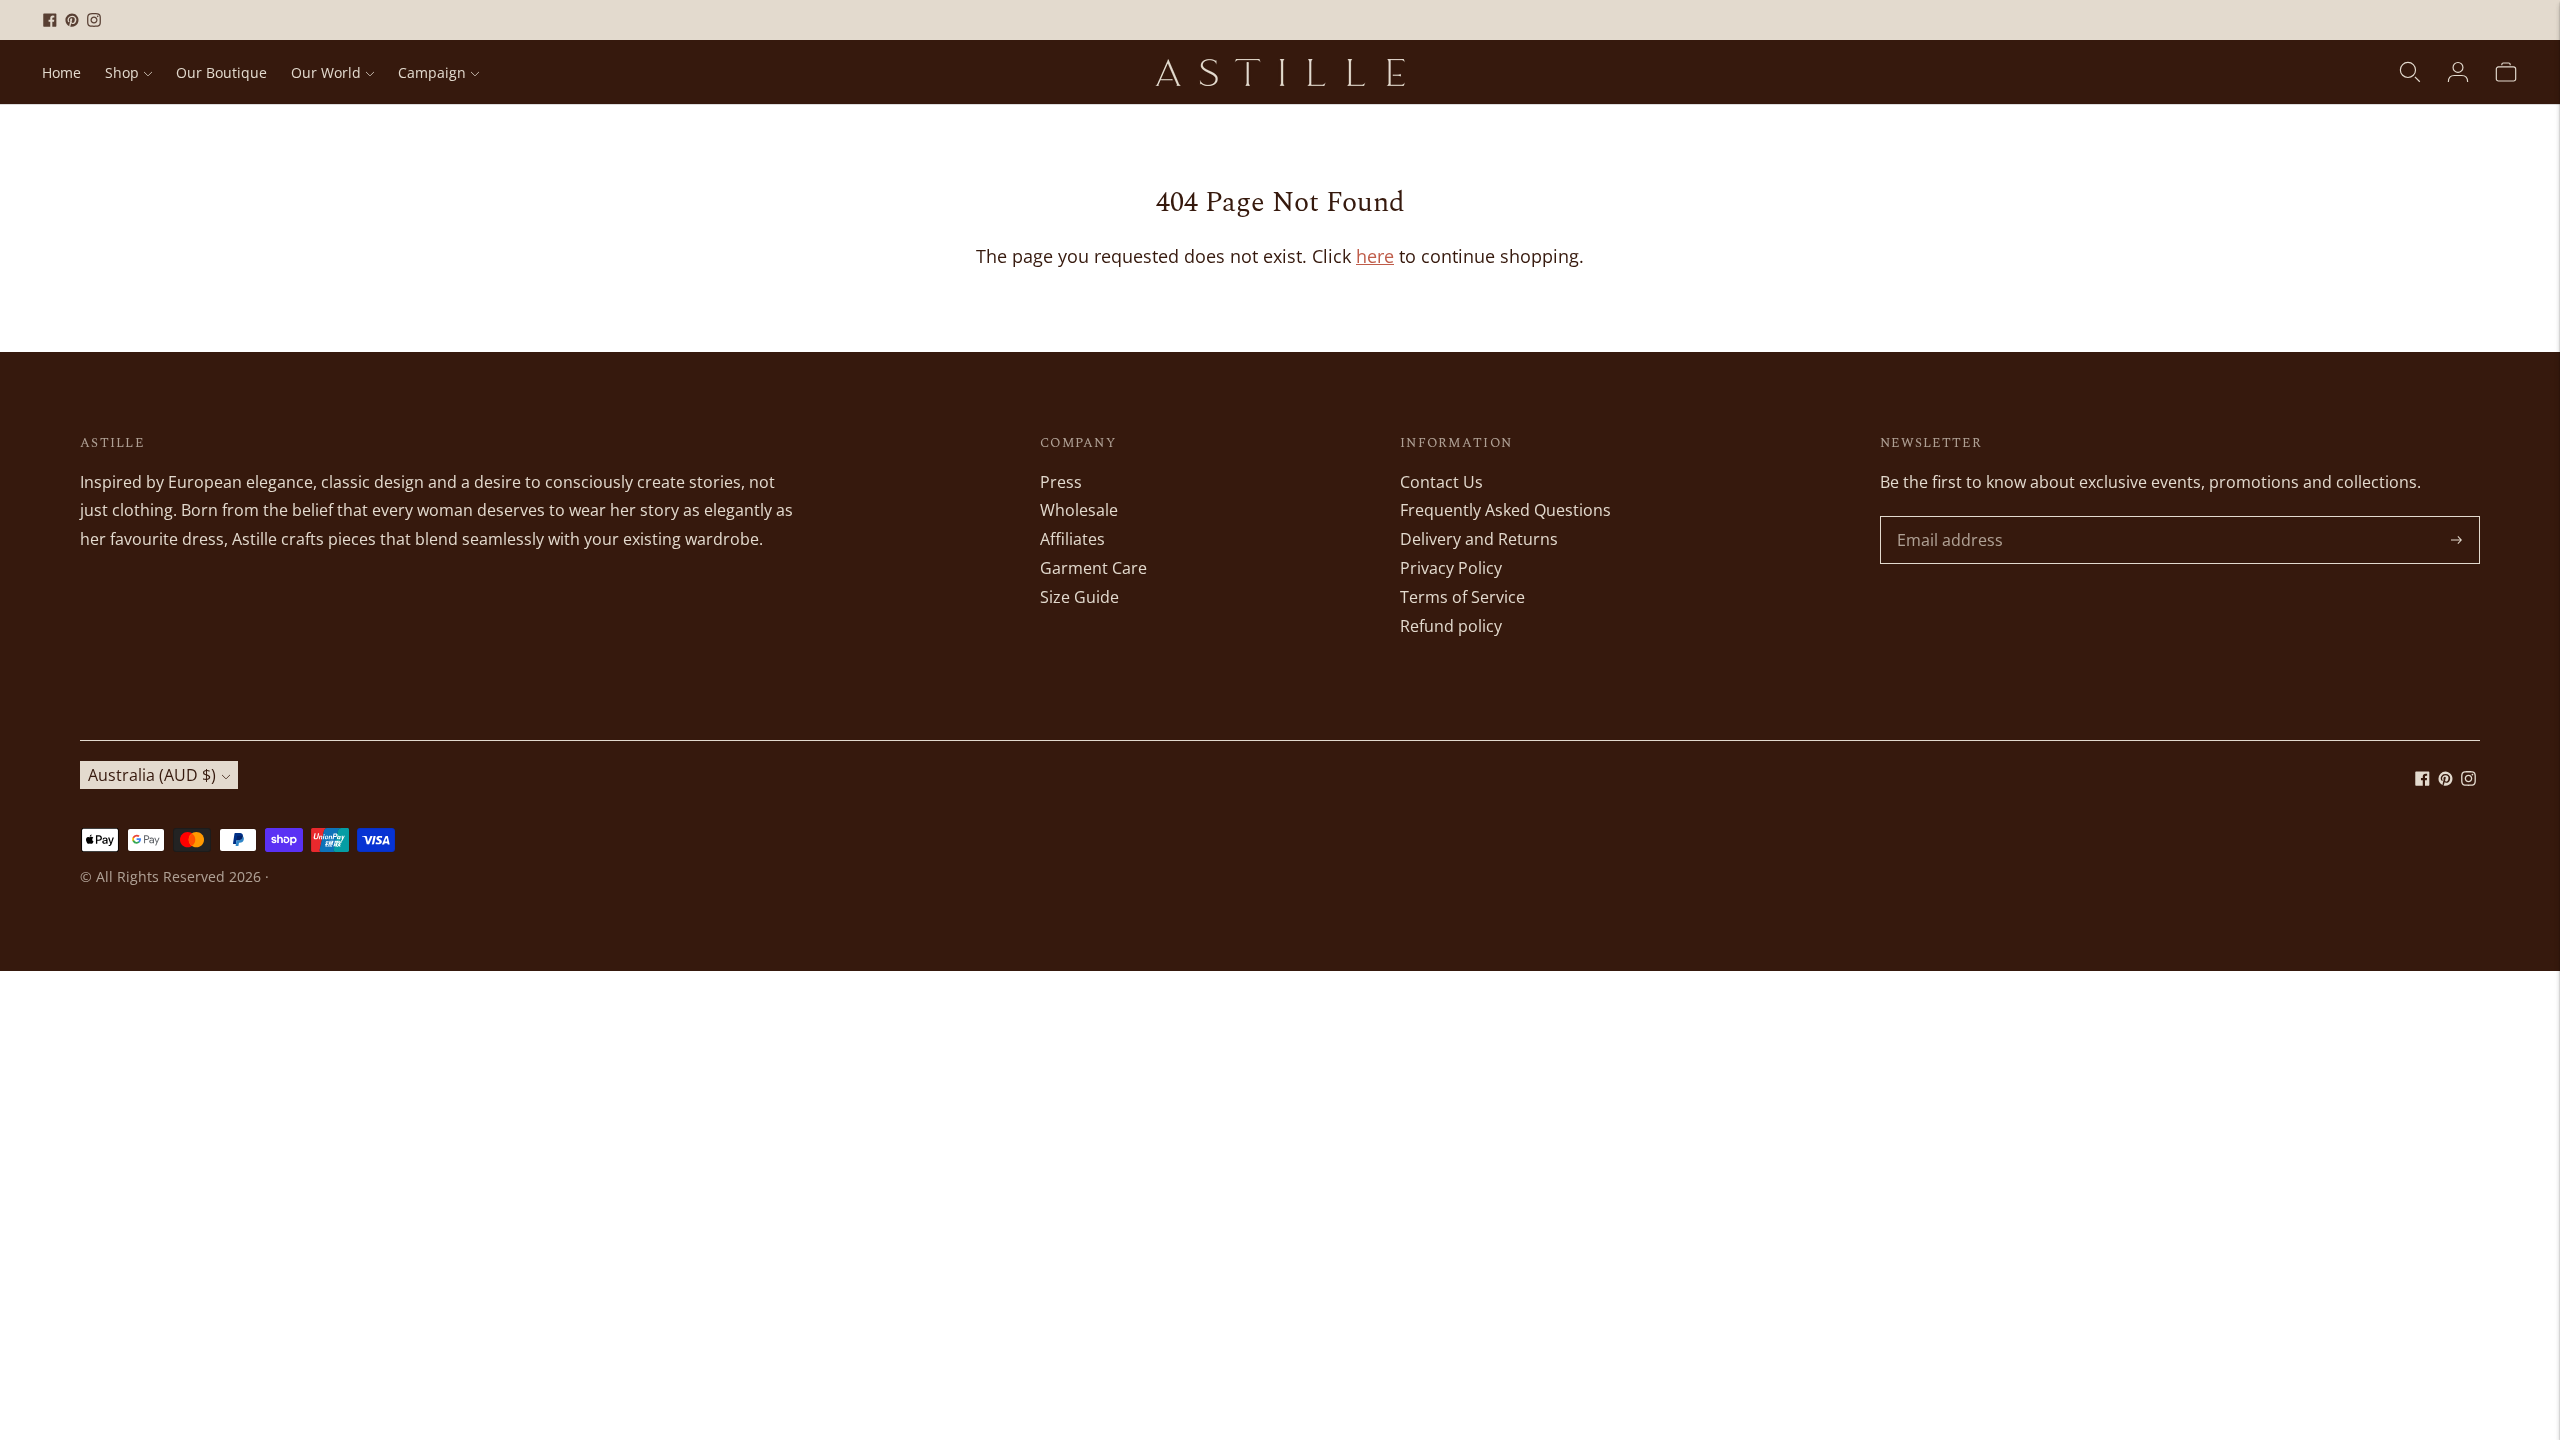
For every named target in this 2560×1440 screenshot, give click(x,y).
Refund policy (1451, 626)
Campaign (432, 72)
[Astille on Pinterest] (72, 20)
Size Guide (1079, 597)
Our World (326, 72)
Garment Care (1093, 568)
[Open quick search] (2410, 72)
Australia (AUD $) (152, 775)
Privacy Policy (1451, 568)
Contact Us (1441, 482)
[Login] (2458, 72)
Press (1061, 482)
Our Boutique (221, 72)
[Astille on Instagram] (94, 20)
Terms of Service (1462, 597)
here (1375, 256)
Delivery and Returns (1479, 539)
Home (61, 72)
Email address (1947, 517)
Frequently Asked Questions (1505, 510)
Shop (122, 72)
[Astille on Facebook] (50, 20)
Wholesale (1079, 510)
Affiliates (1072, 539)
